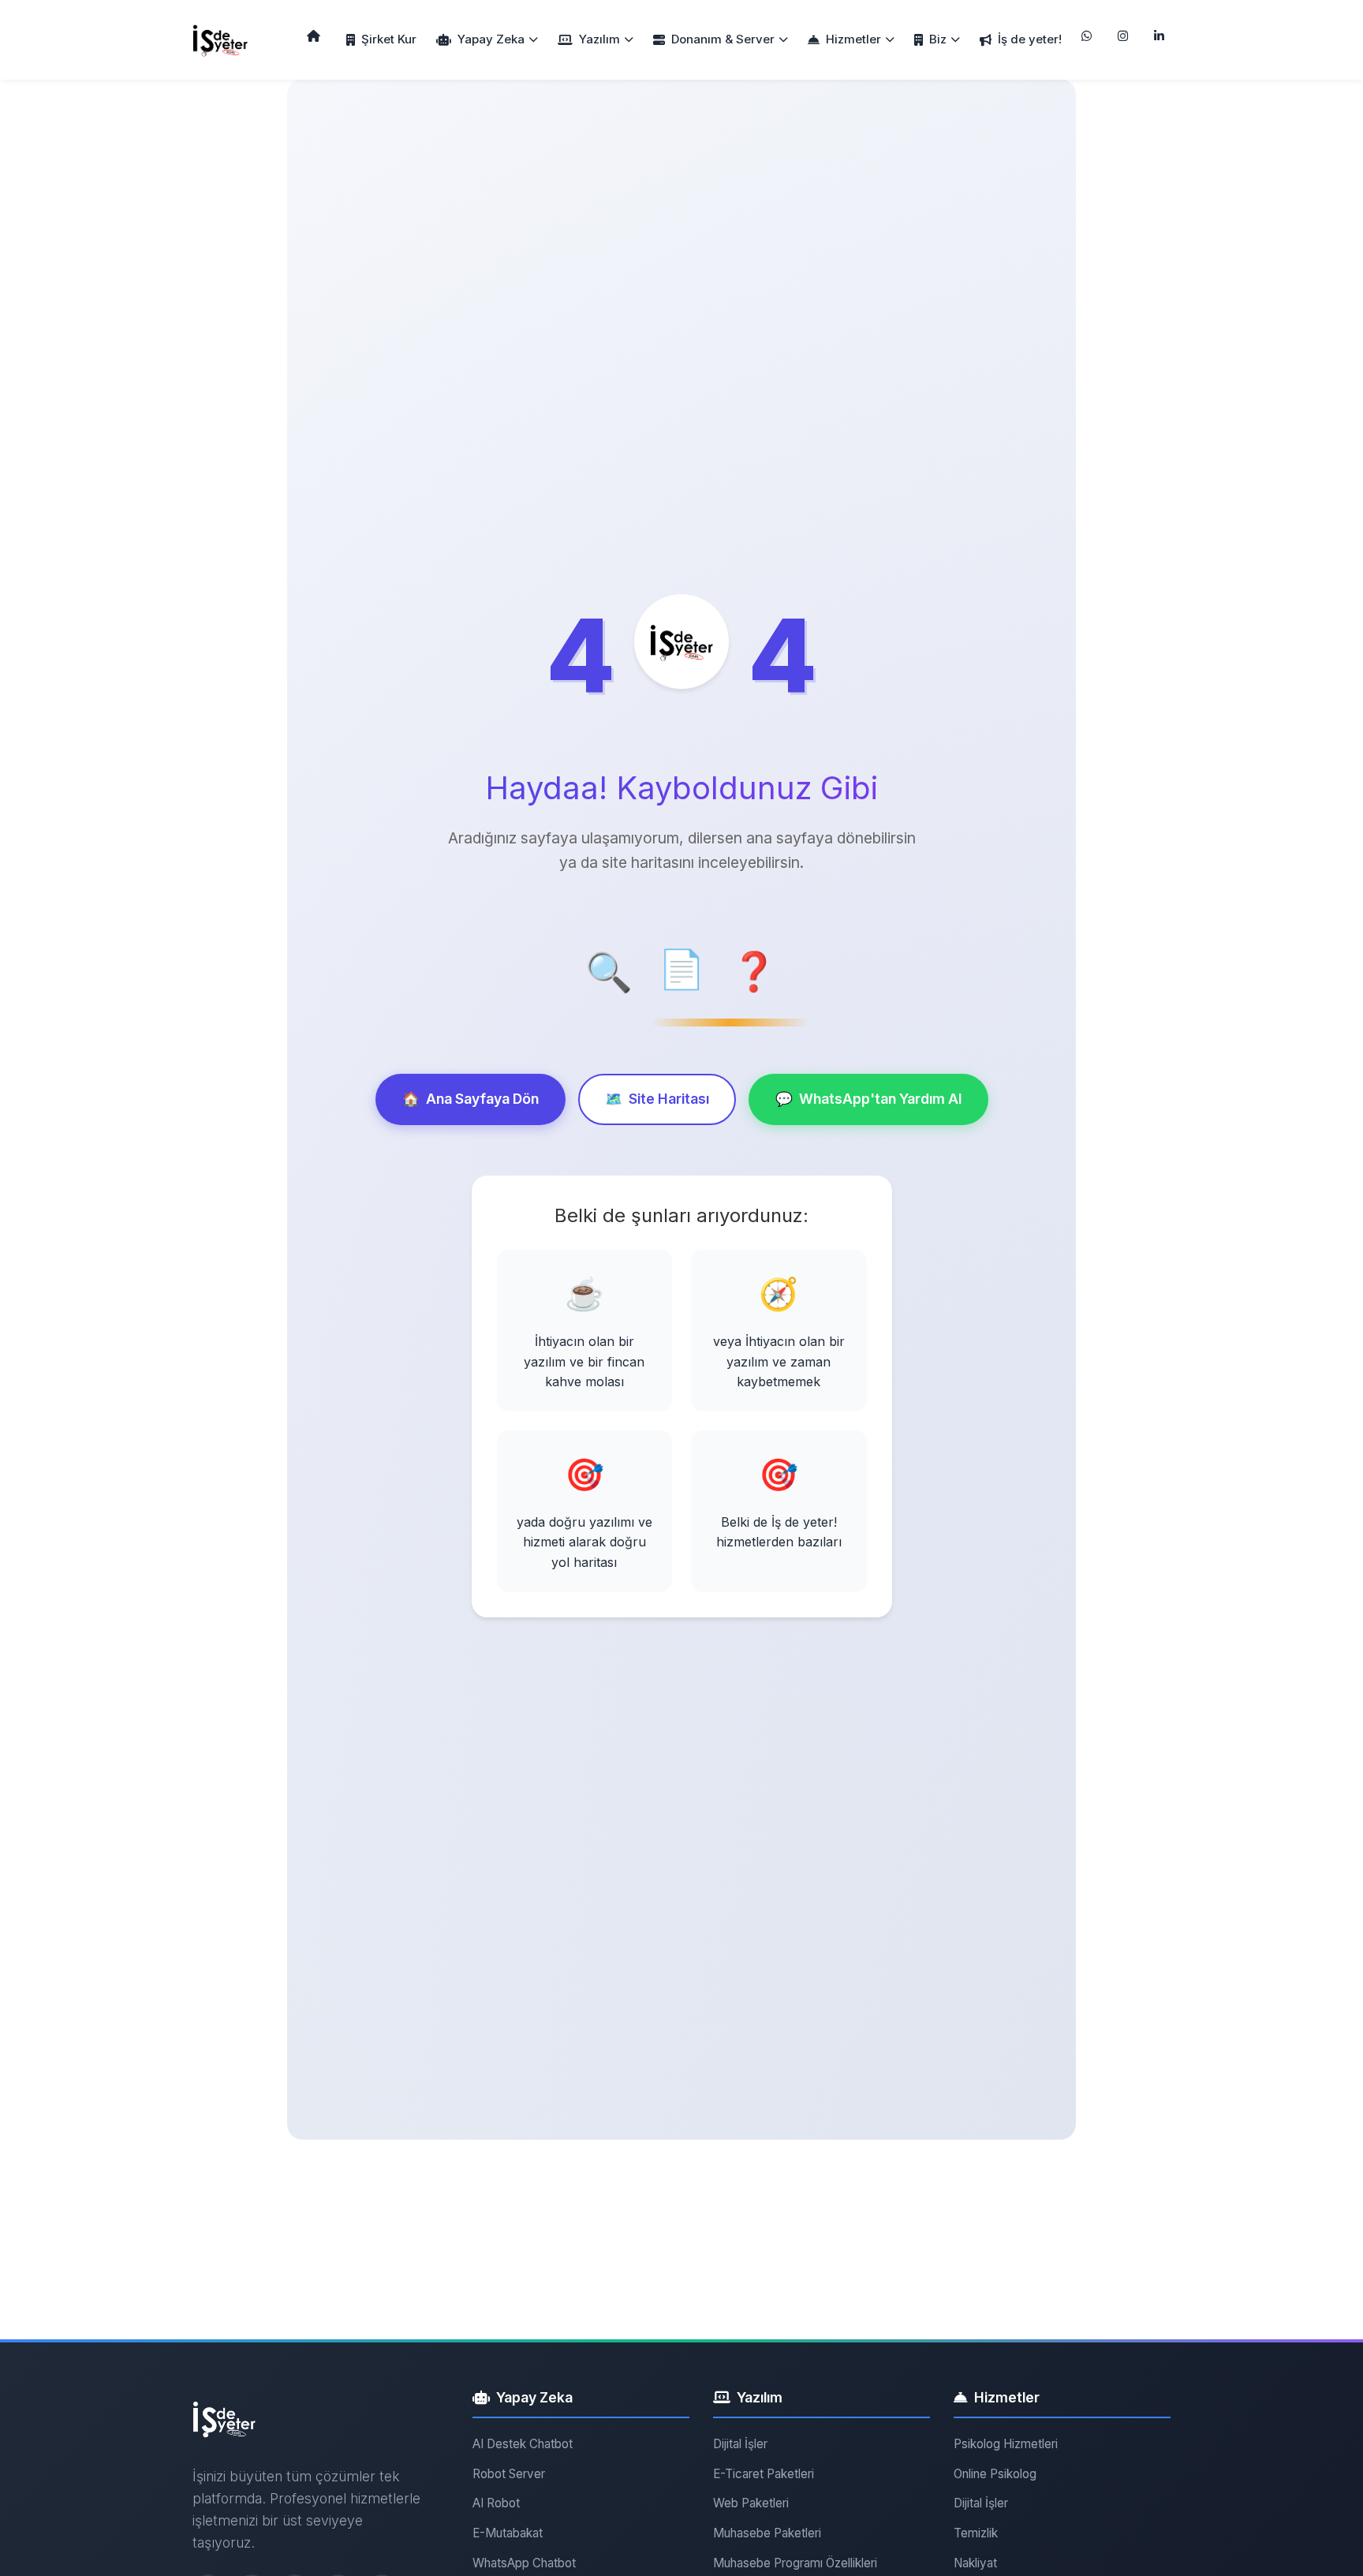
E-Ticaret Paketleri (764, 2474)
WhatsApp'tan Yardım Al (868, 1099)
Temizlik (976, 2533)
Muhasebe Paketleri (767, 2533)
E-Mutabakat (508, 2533)
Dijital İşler (740, 2444)
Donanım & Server (723, 39)
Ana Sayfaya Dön (471, 1099)
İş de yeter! (1030, 39)
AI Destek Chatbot (523, 2444)
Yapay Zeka (491, 39)
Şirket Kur (389, 39)
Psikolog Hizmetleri (1006, 2444)
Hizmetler (853, 39)
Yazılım (599, 39)
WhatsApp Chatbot (524, 2563)
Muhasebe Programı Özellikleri (795, 2563)
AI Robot (496, 2503)
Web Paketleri (751, 2503)
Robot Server (509, 2474)
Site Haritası (657, 1099)
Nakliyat (975, 2563)
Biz (938, 39)
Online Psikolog (995, 2474)
